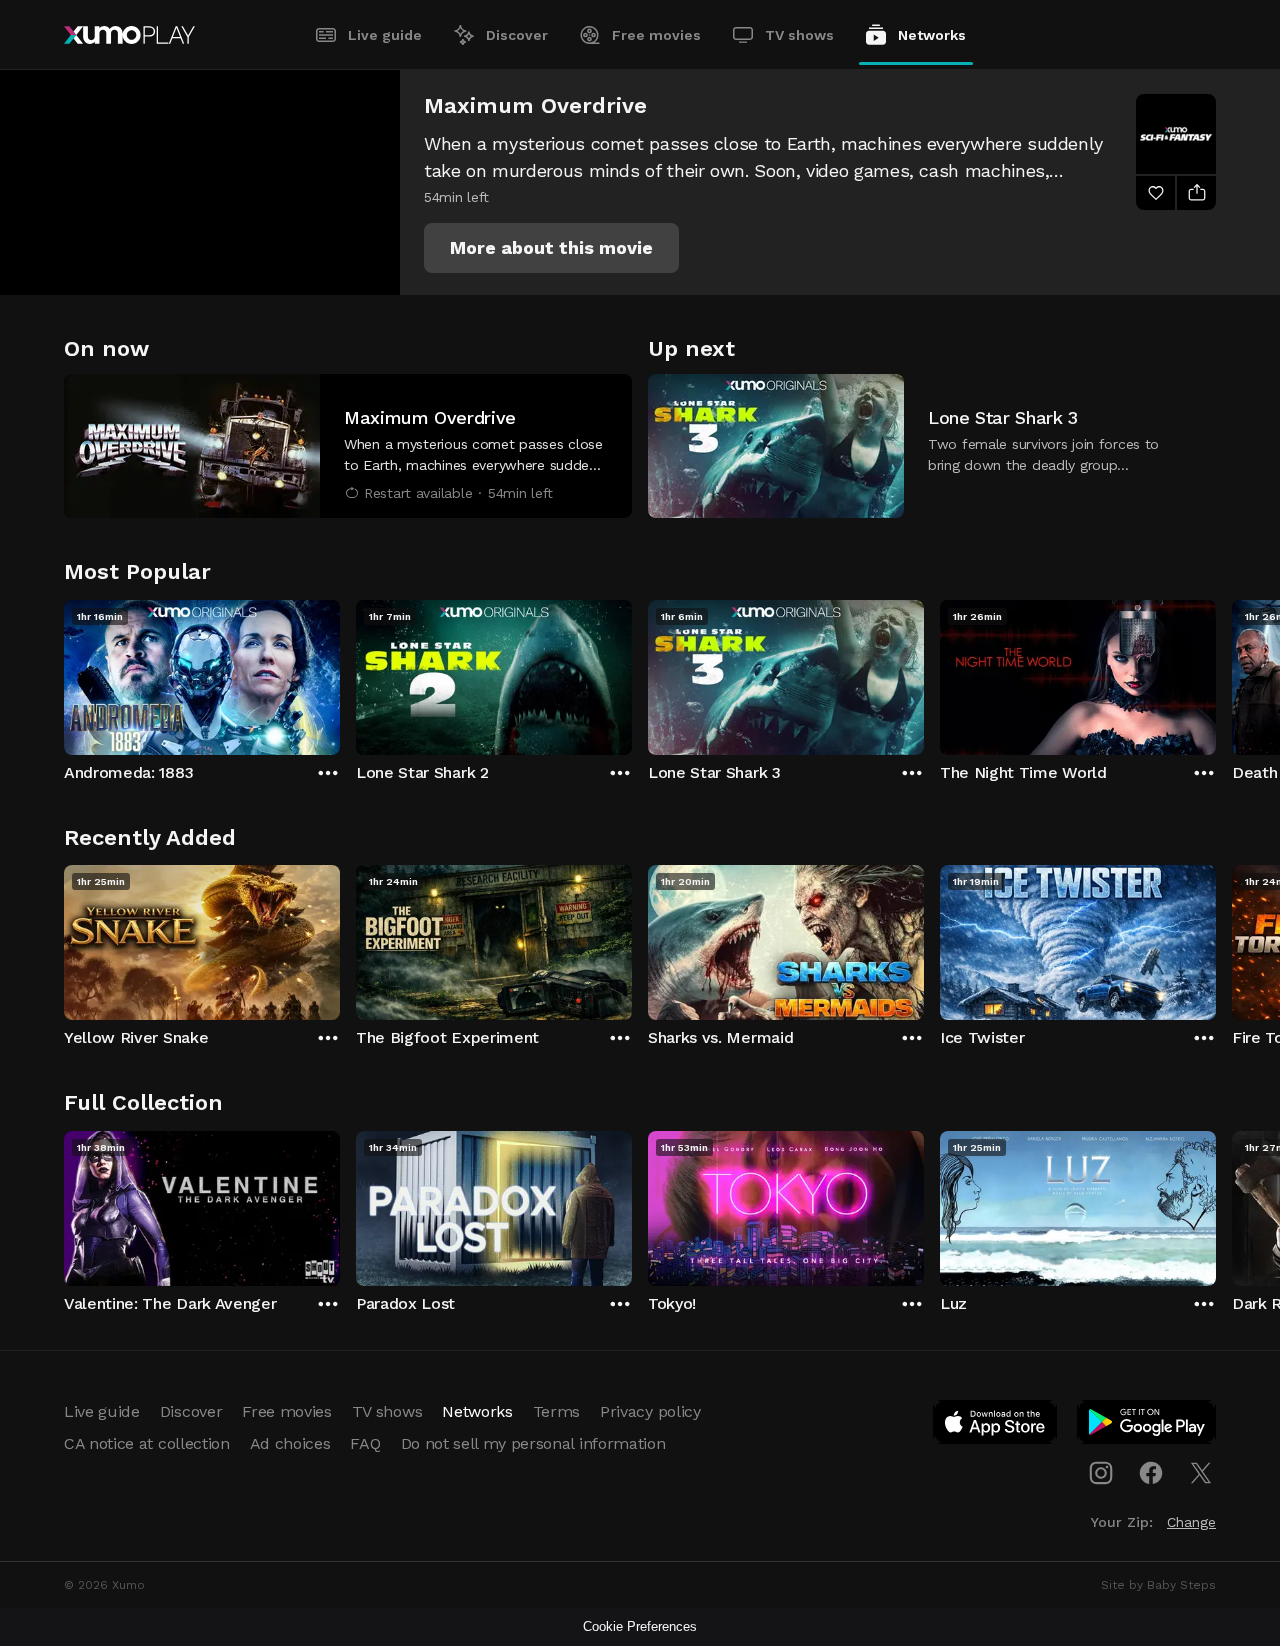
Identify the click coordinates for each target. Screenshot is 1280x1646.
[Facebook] (1151, 1473)
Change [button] (1191, 1522)
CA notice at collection (147, 1443)
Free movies (656, 35)
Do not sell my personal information (533, 1443)
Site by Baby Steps (1158, 1585)
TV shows (799, 35)
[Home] (129, 35)
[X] (1201, 1473)
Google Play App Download (1147, 1426)
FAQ (365, 1443)
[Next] (1216, 673)
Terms (556, 1411)
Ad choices (290, 1443)
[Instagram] (1101, 1473)
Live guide (385, 35)
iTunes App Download (996, 1426)
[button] (551, 248)
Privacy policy (650, 1411)
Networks (932, 35)
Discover (517, 35)
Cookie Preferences (640, 1626)
